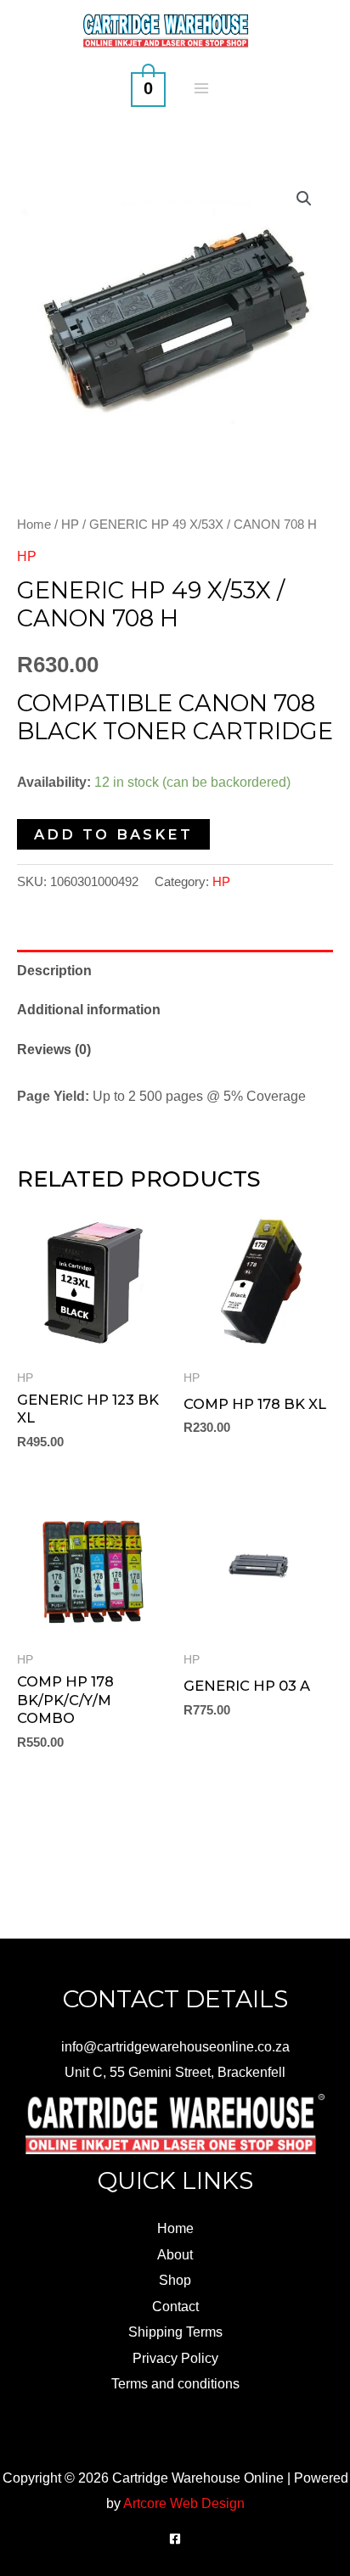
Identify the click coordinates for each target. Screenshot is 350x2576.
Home (34, 524)
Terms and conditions (175, 2383)
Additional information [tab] (89, 1009)
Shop (175, 2280)
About (175, 2254)
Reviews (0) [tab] (54, 1049)
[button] (304, 199)
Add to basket (113, 834)
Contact (175, 2306)
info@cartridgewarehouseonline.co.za (175, 2046)
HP (70, 524)
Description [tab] (54, 970)
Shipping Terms (175, 2332)
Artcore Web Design (184, 2503)
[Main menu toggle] (201, 88)
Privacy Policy (175, 2358)
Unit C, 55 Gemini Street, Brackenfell (175, 2072)
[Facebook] (175, 2539)
